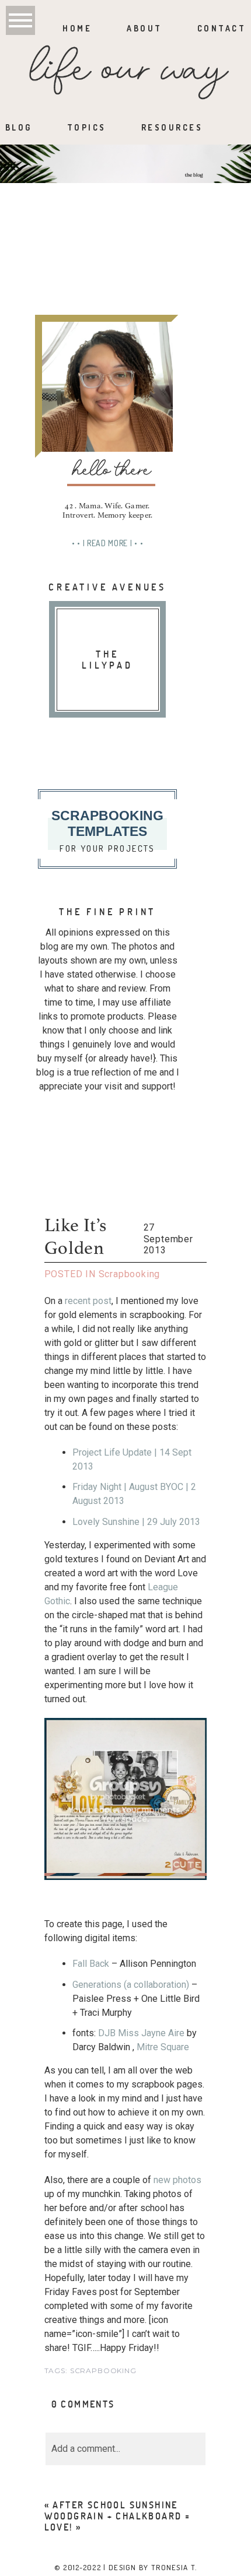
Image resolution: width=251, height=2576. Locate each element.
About (144, 28)
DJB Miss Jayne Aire (142, 2033)
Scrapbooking (130, 1274)
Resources (172, 127)
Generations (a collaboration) (131, 1985)
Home (77, 28)
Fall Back (92, 1964)
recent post (88, 1301)
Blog (19, 127)
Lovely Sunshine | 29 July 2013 (136, 1522)
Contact (222, 28)
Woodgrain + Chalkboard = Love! (118, 2521)
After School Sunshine (115, 2505)
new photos (177, 2180)
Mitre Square (163, 2047)
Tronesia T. (174, 2567)
